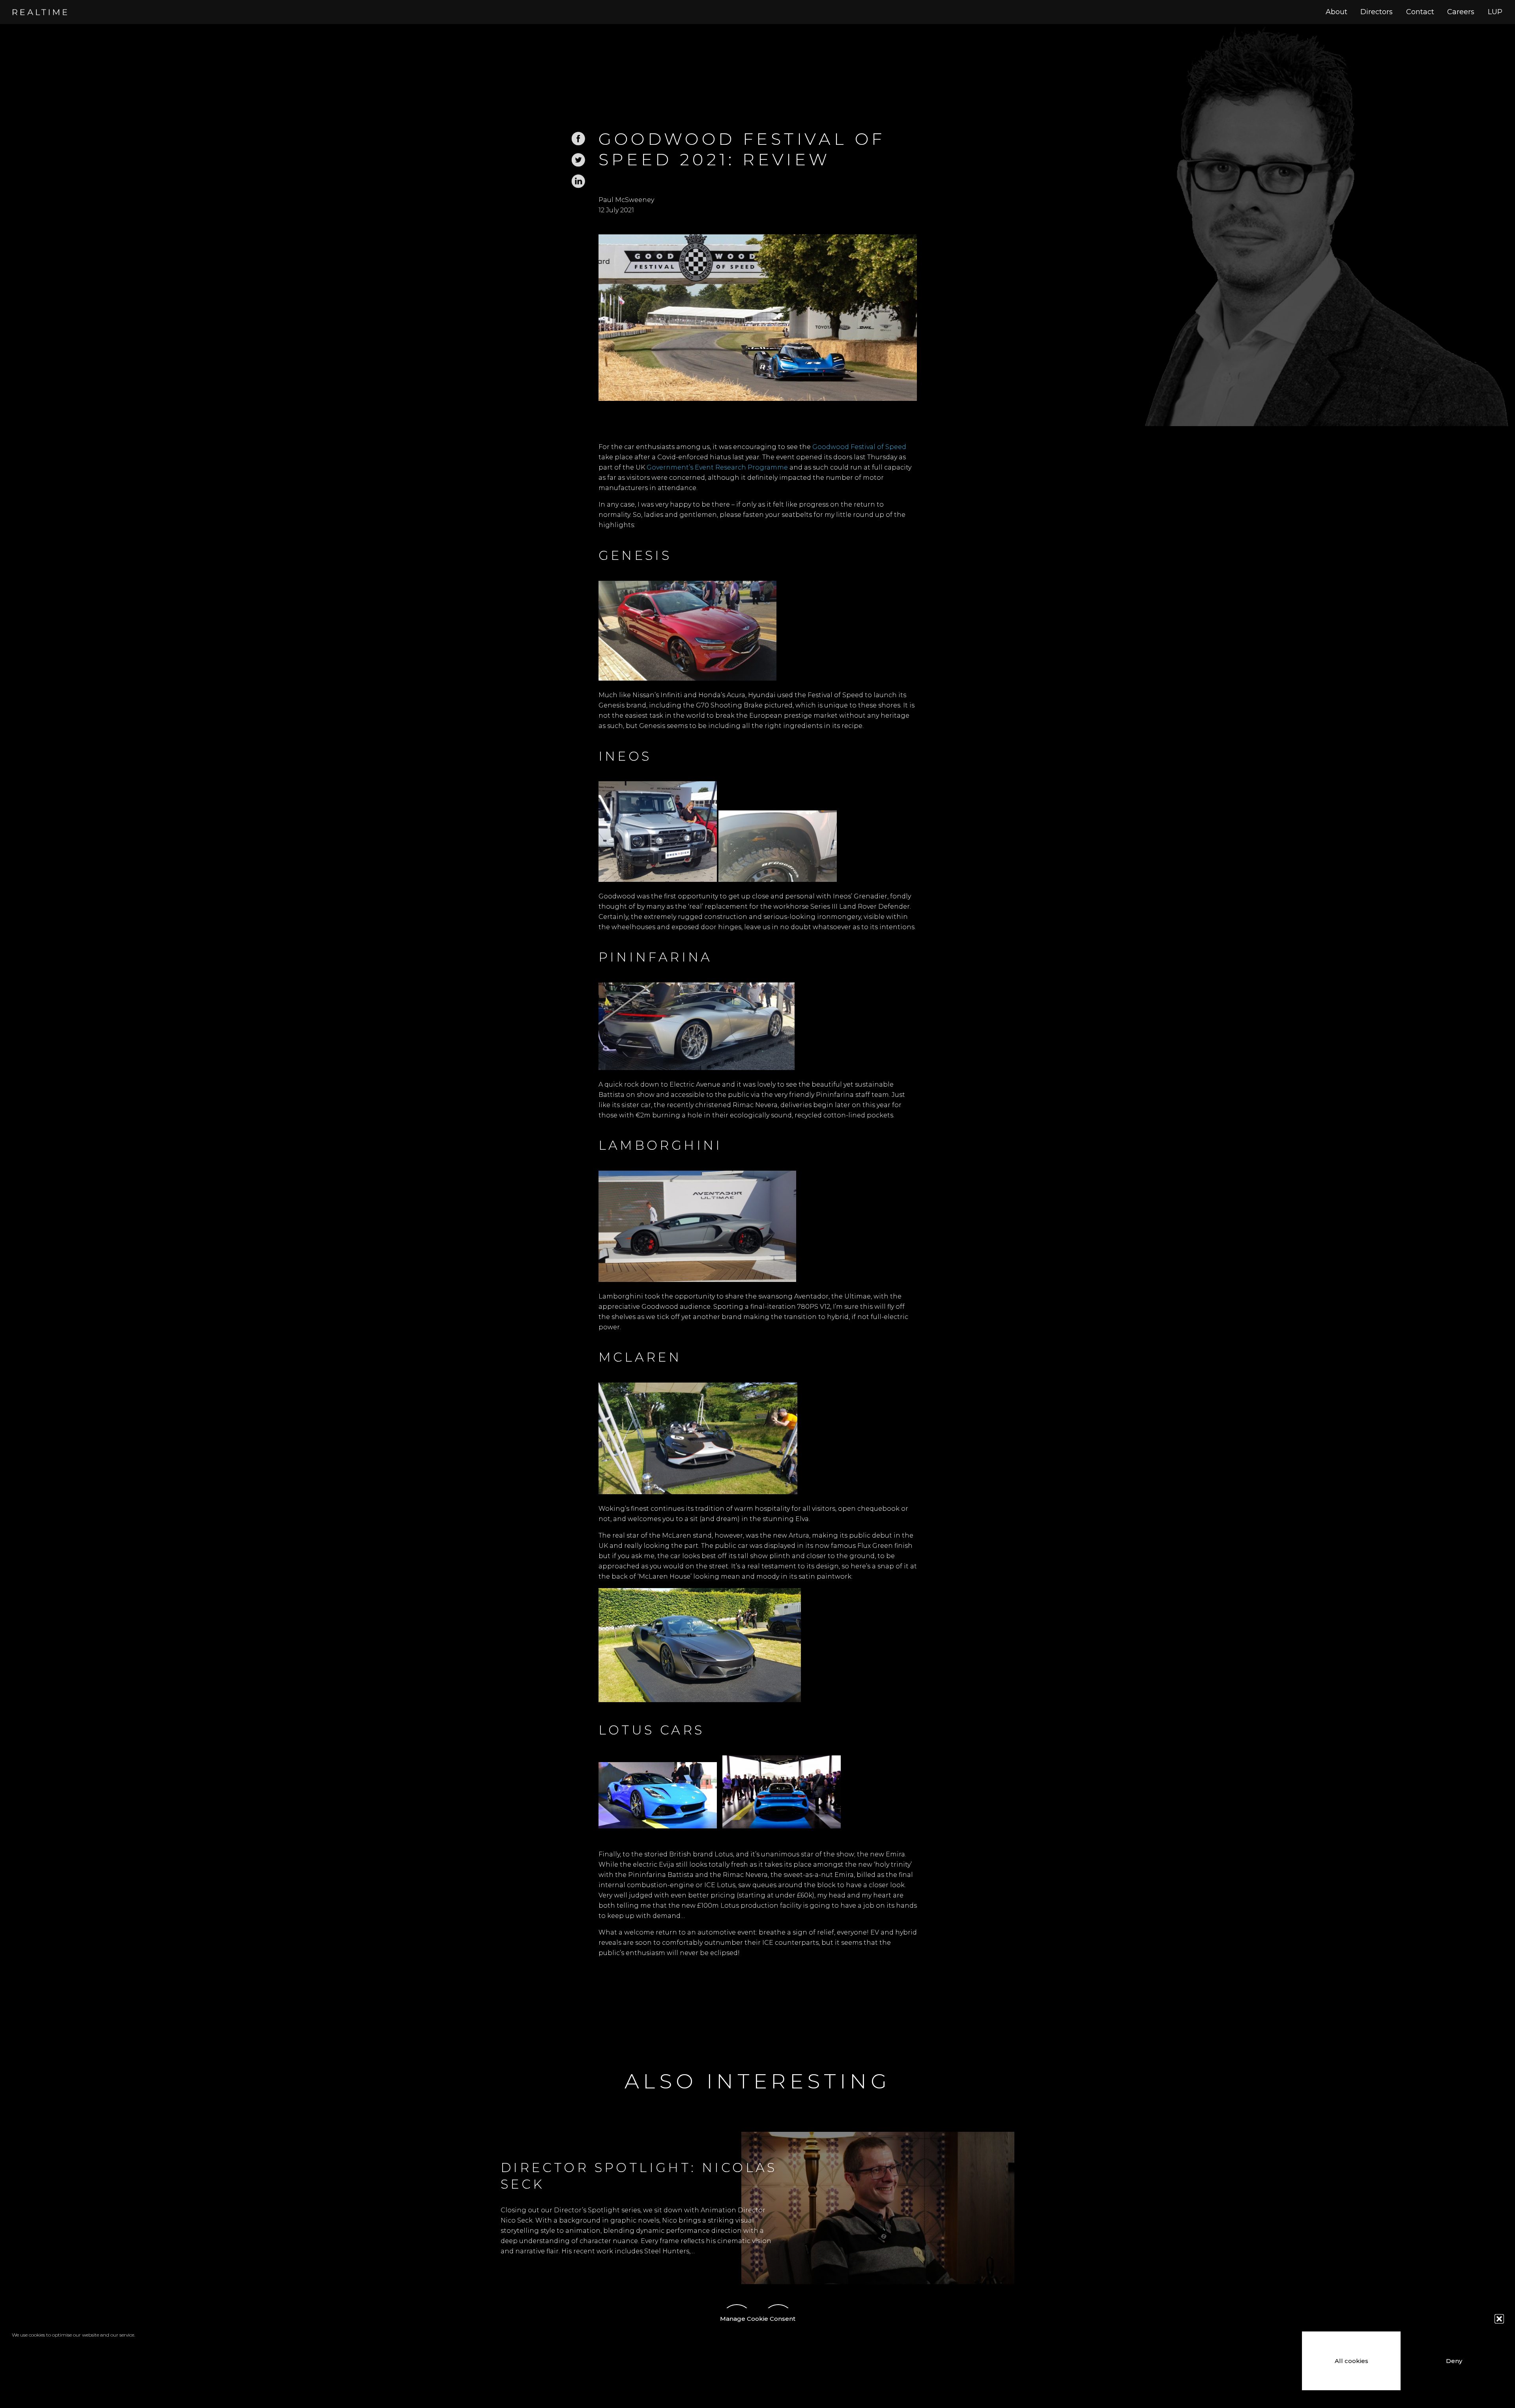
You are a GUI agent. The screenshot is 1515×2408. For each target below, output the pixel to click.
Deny (1454, 2361)
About (1336, 12)
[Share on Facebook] (578, 144)
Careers (1461, 12)
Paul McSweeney (626, 200)
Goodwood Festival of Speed (859, 447)
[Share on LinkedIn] (578, 186)
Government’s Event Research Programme (717, 467)
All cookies (1351, 2361)
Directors (1377, 12)
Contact (1420, 12)
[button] (1499, 2319)
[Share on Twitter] (578, 165)
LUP (1495, 12)
